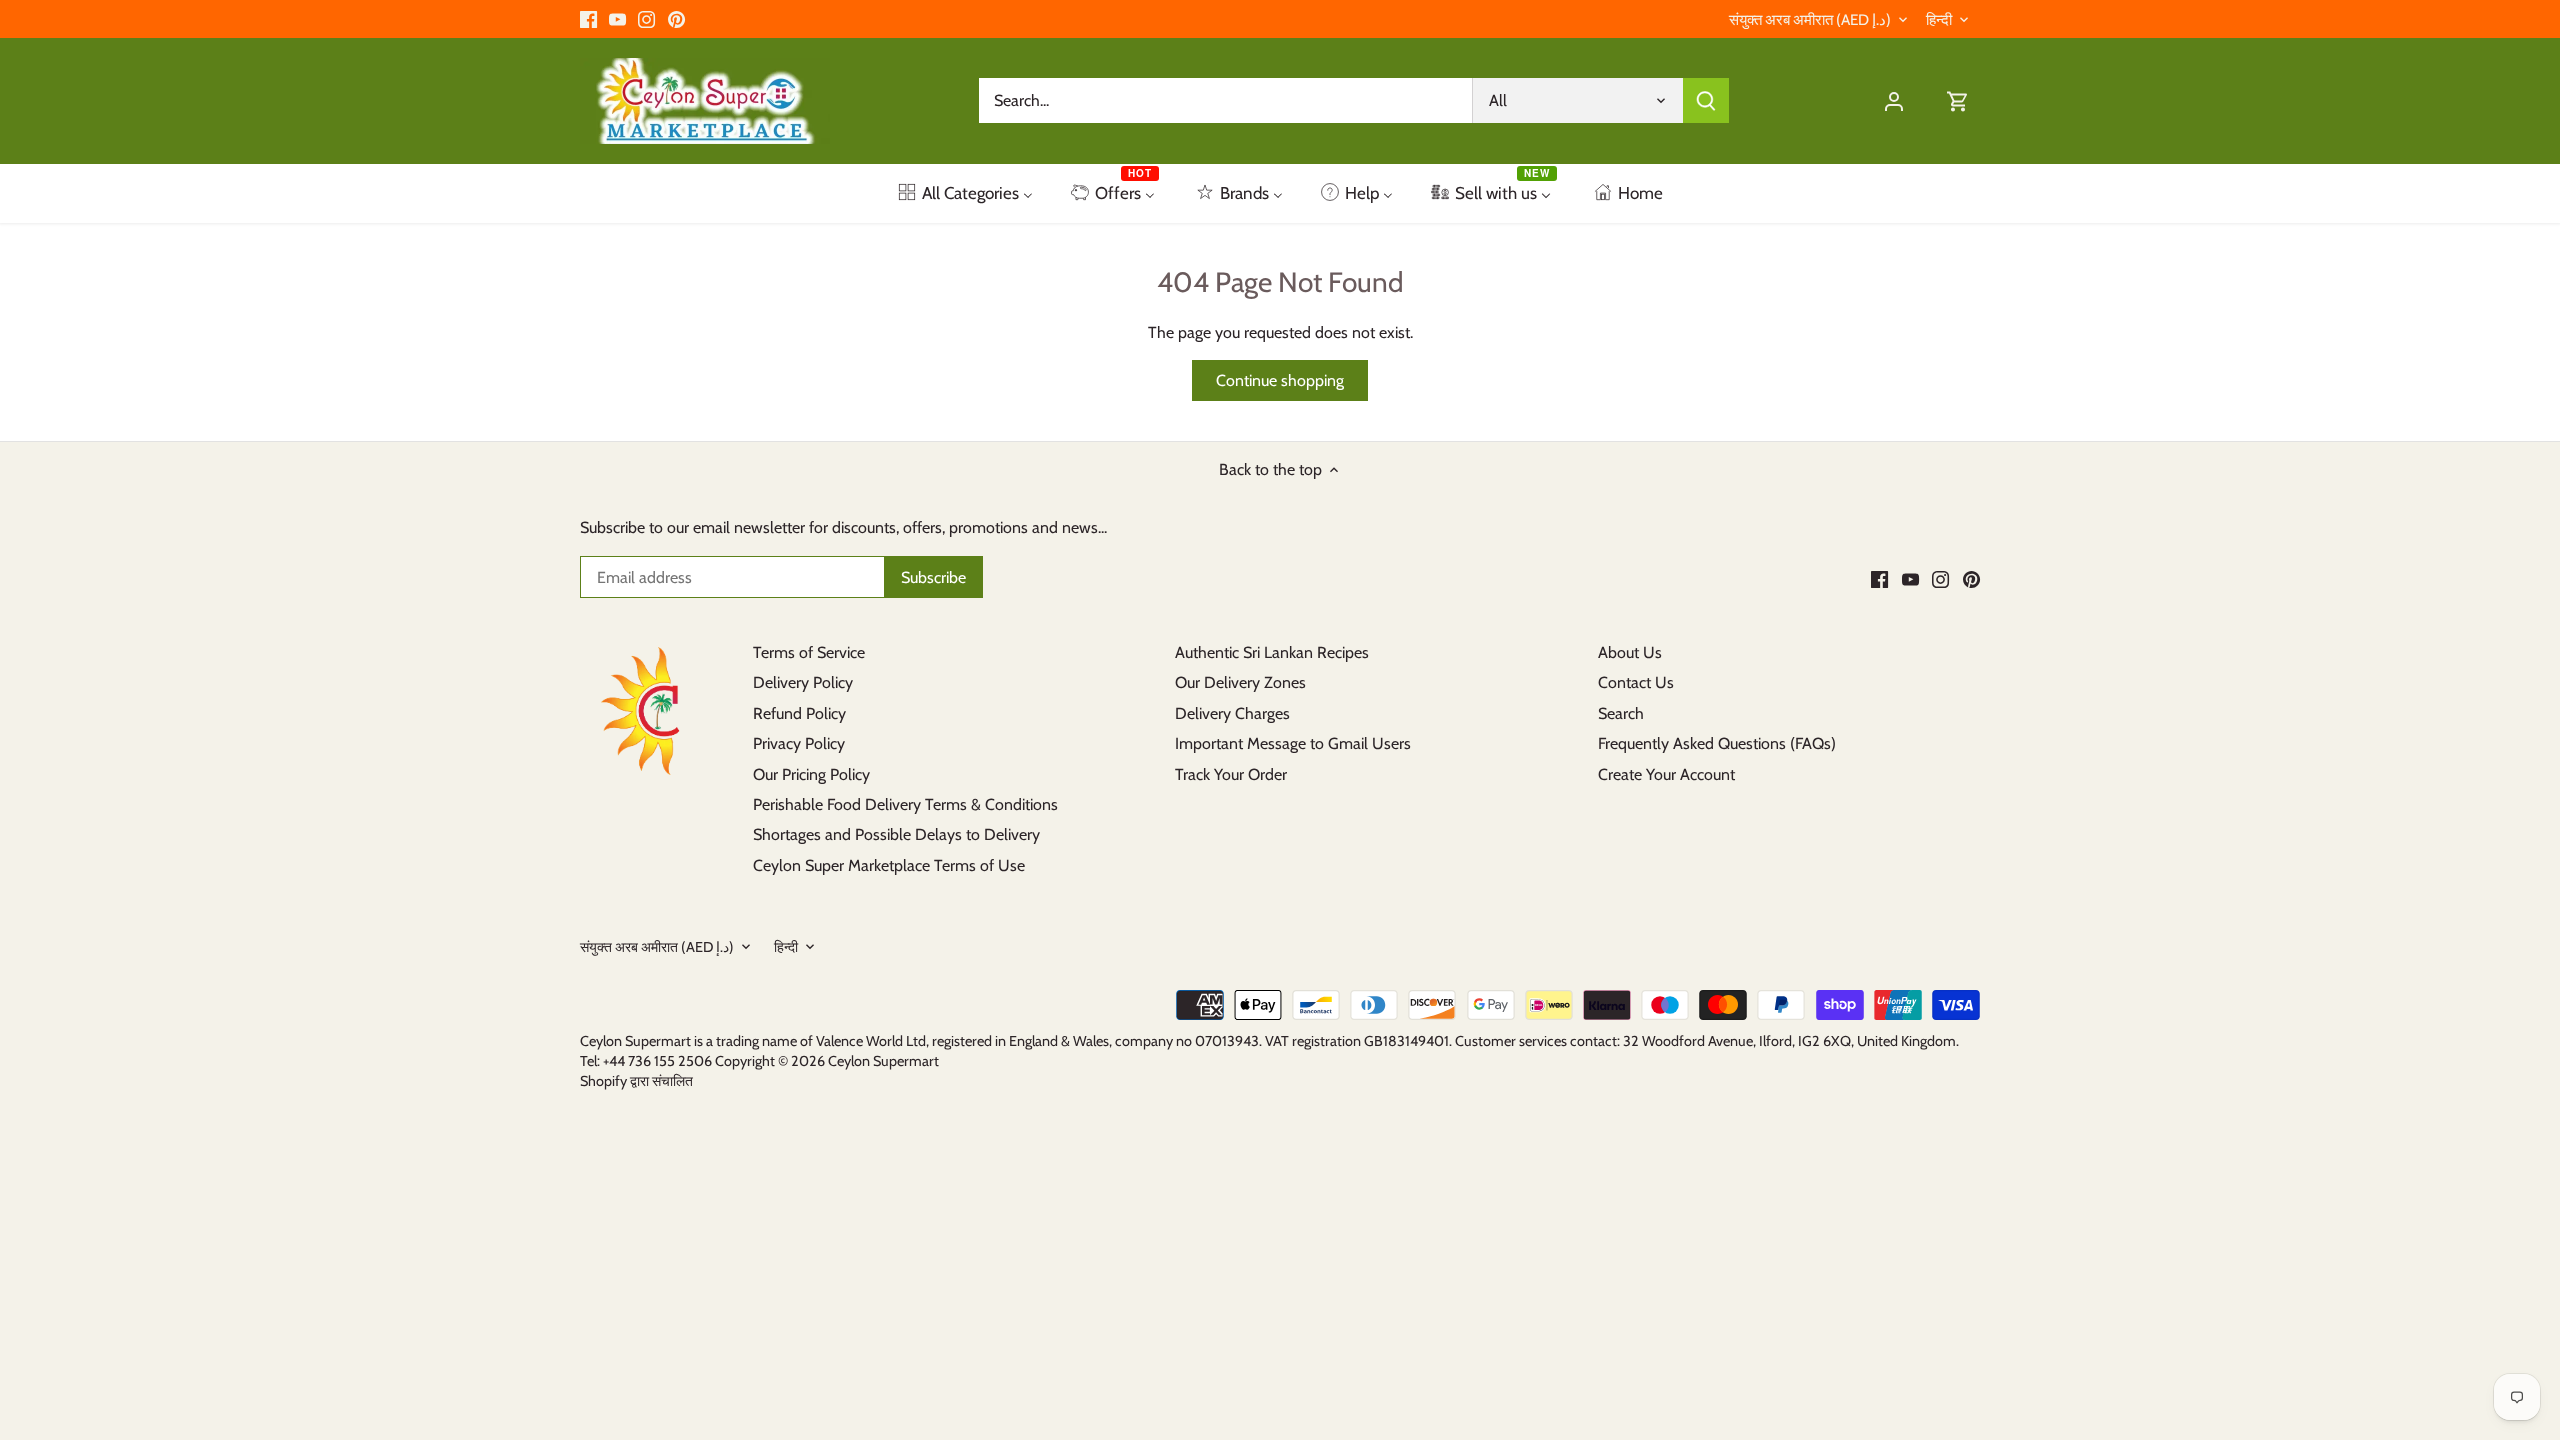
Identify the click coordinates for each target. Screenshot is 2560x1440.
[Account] (1894, 100)
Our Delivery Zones (1240, 682)
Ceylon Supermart (883, 1061)
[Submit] (1706, 100)
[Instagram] (646, 19)
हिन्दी (1939, 20)
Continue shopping (1280, 380)
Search (1621, 713)
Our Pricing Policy (811, 774)
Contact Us (1636, 682)
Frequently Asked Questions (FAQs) (1717, 743)
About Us (1630, 652)
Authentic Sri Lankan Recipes (1272, 652)
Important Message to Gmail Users (1293, 743)
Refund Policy (799, 713)
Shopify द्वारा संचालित (636, 1081)
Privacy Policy (799, 743)
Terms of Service (809, 652)
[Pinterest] (676, 19)
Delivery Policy (803, 682)
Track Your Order (1231, 774)
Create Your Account (1666, 774)
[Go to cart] (1958, 100)
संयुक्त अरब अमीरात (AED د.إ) (1810, 20)
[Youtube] (617, 19)
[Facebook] (588, 19)
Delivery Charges (1232, 713)
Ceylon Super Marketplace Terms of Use (889, 865)
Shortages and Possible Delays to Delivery (896, 834)
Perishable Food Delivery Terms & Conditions (905, 804)
